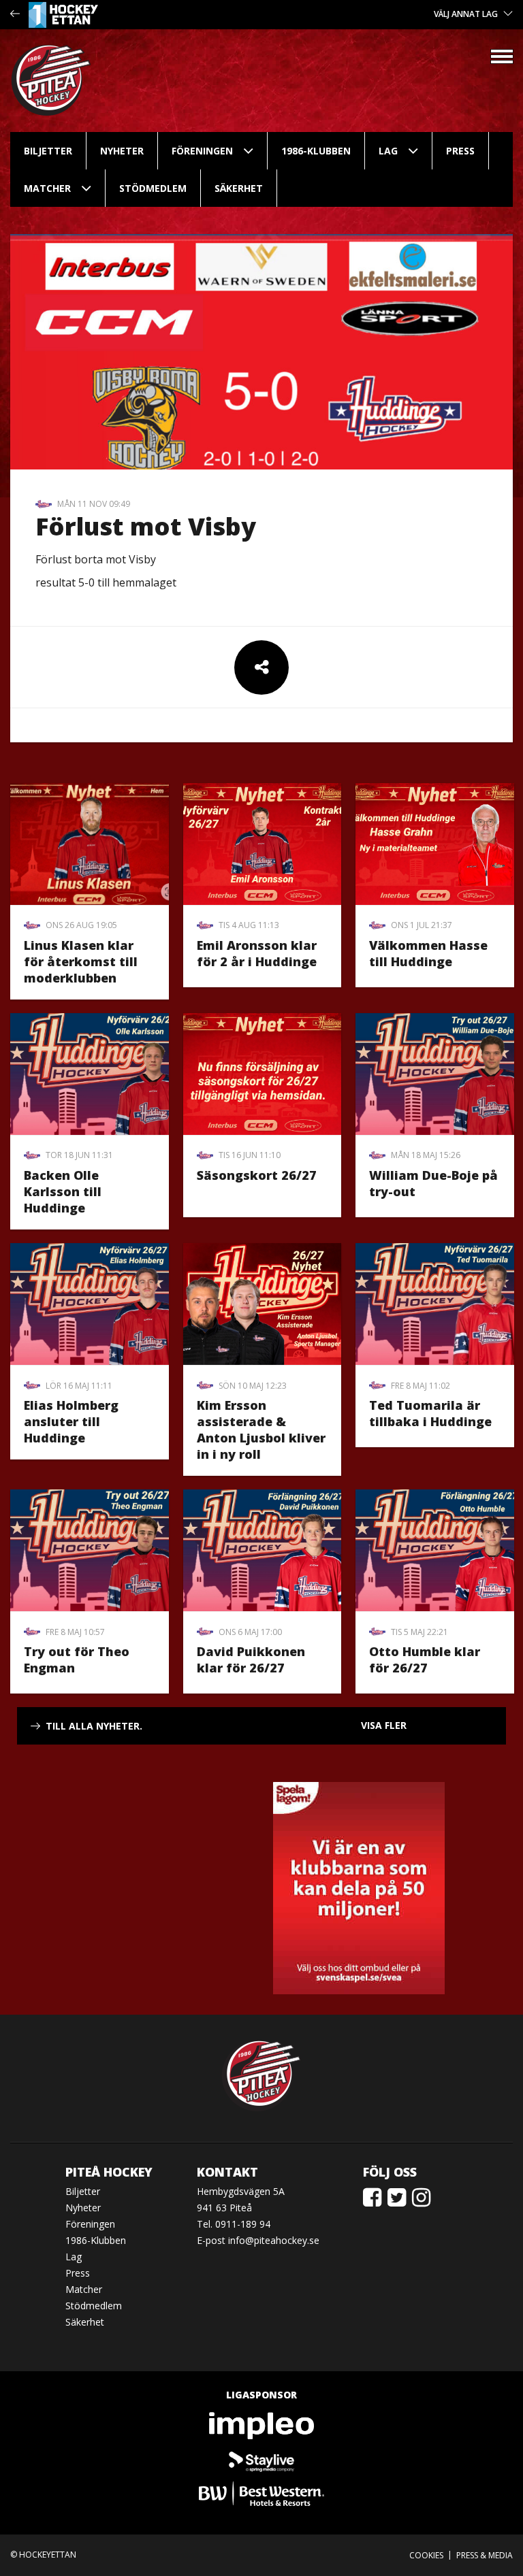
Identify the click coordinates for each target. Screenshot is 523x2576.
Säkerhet (239, 188)
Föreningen (202, 151)
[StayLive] (261, 2460)
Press (460, 151)
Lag (388, 151)
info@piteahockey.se (274, 2240)
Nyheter (122, 151)
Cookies (426, 2555)
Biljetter (48, 151)
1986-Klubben (316, 151)
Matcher (47, 188)
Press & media (485, 2555)
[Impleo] (261, 2426)
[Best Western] (261, 2494)
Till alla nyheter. (94, 1726)
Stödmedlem (153, 188)
